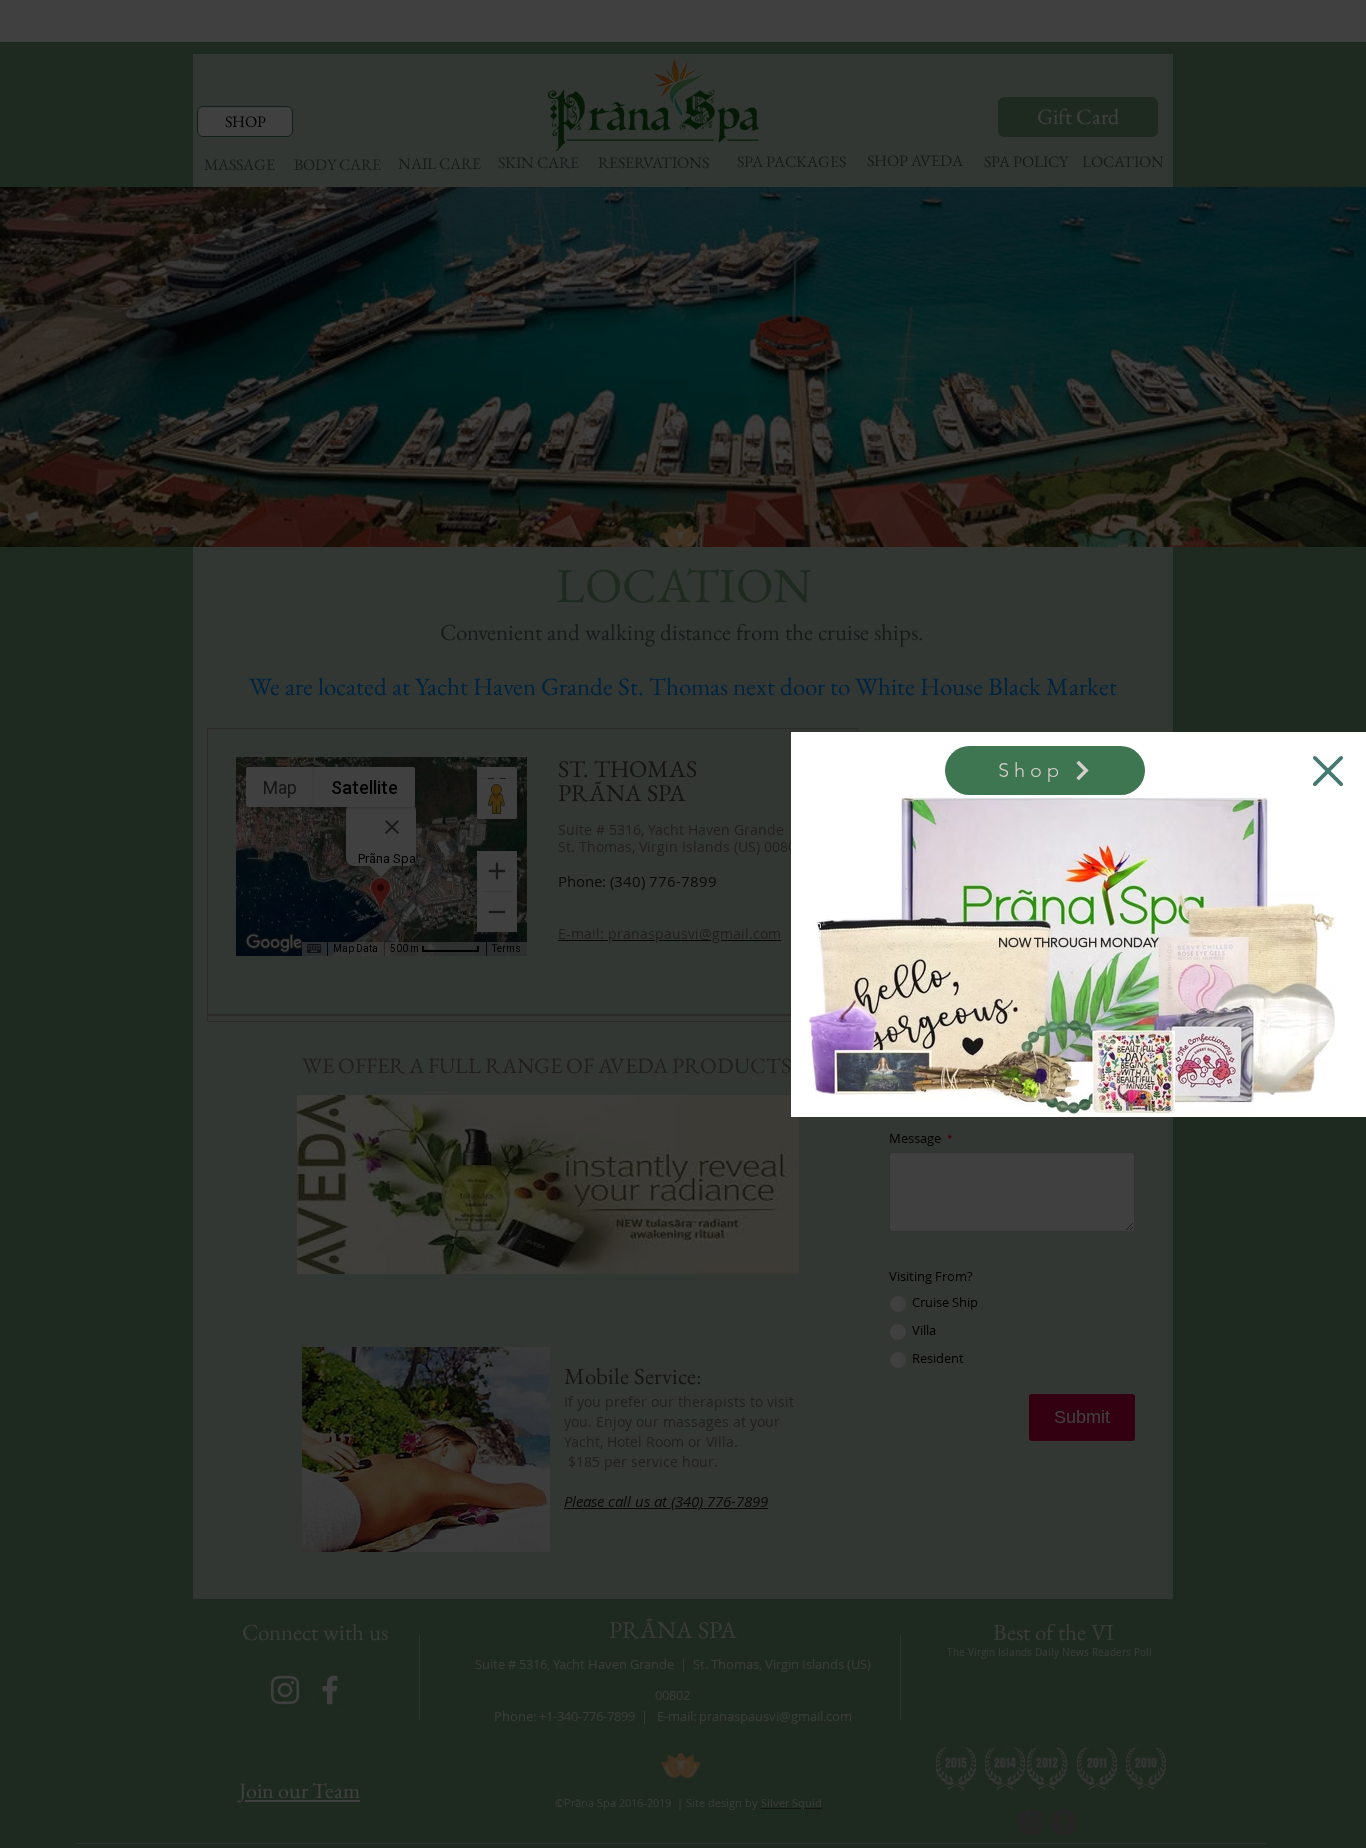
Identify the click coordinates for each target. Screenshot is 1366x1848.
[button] (1328, 771)
